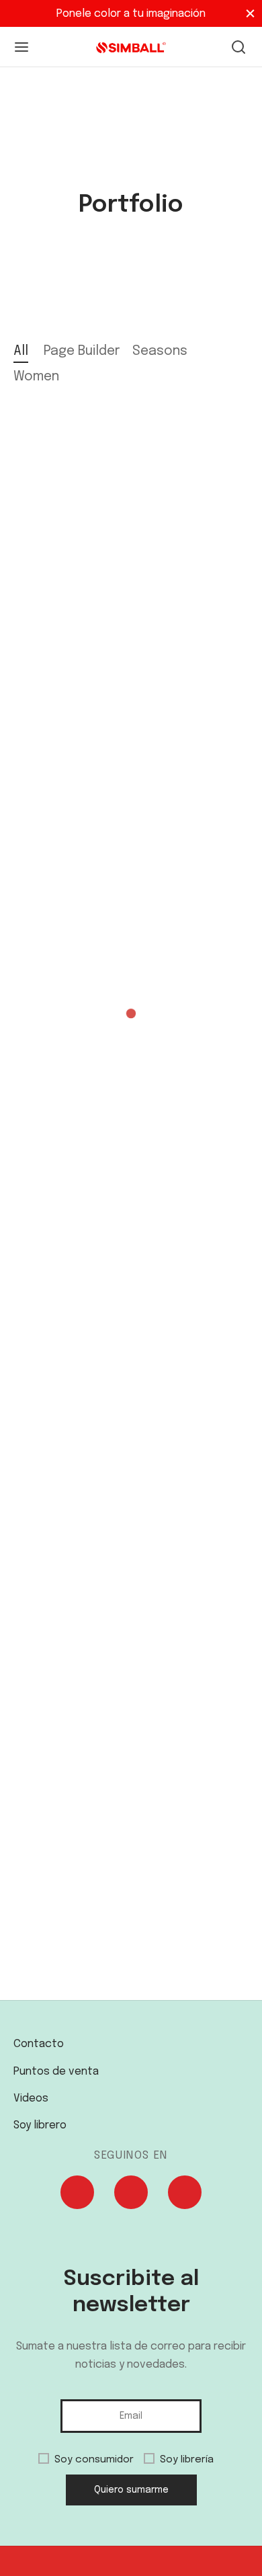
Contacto (39, 2044)
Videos (31, 2099)
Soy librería (187, 2460)
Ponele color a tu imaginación (131, 14)
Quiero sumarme (131, 2490)
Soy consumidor (94, 2460)
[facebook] (77, 2195)
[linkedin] (185, 2195)
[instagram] (131, 2195)
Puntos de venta (56, 2072)
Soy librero (40, 2125)
